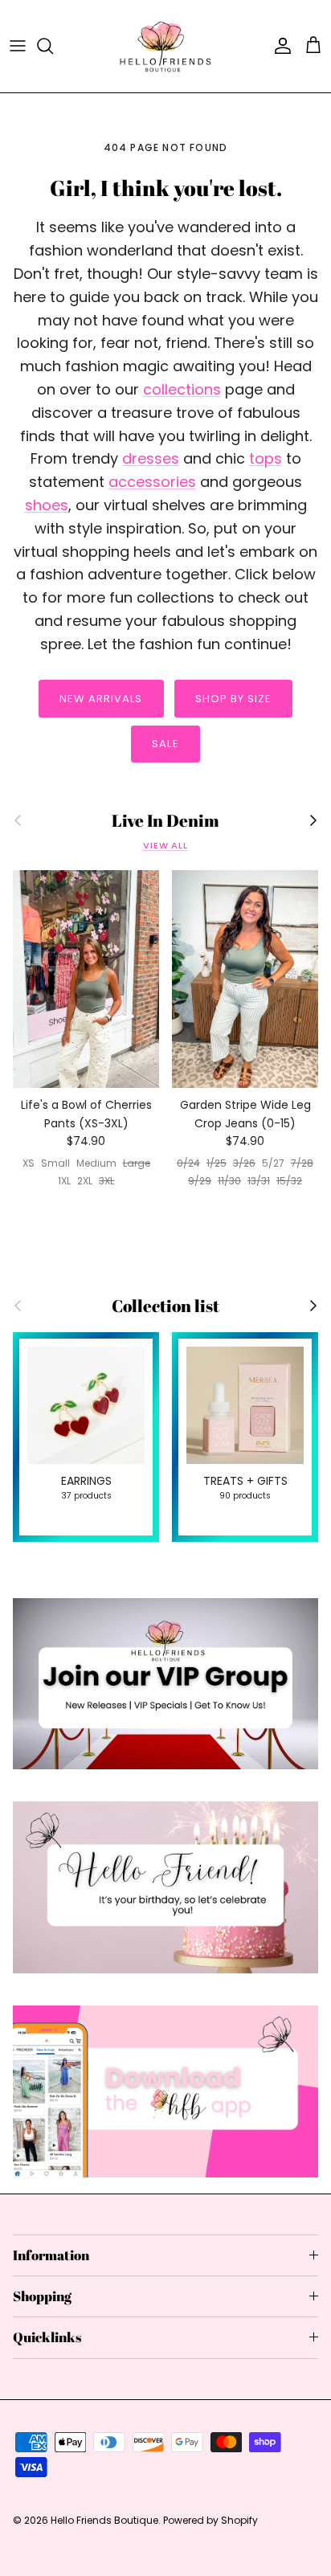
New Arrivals (101, 699)
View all (165, 845)
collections (182, 389)
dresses (151, 458)
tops (266, 458)
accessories (152, 482)
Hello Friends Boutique (104, 2520)
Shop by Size (233, 699)
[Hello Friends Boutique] (165, 46)
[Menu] (18, 46)
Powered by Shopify (210, 2520)
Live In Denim (165, 821)
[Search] (53, 46)
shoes (47, 505)
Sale (165, 744)
